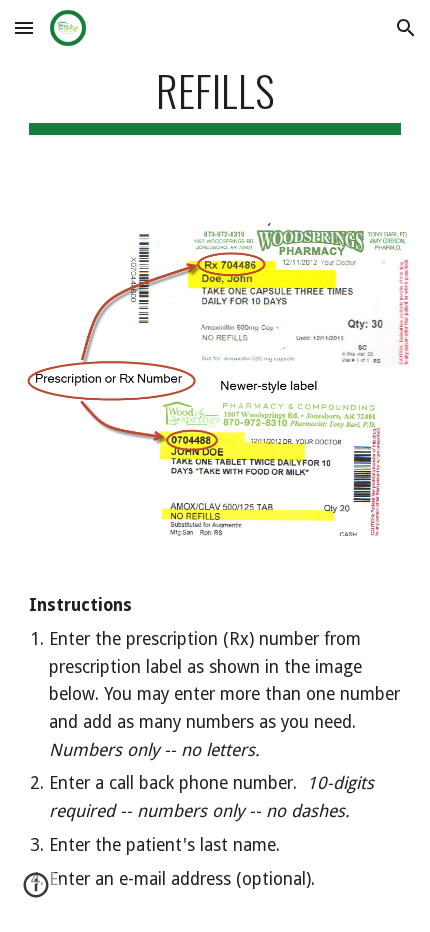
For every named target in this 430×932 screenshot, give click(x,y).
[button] (24, 27)
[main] (215, 99)
